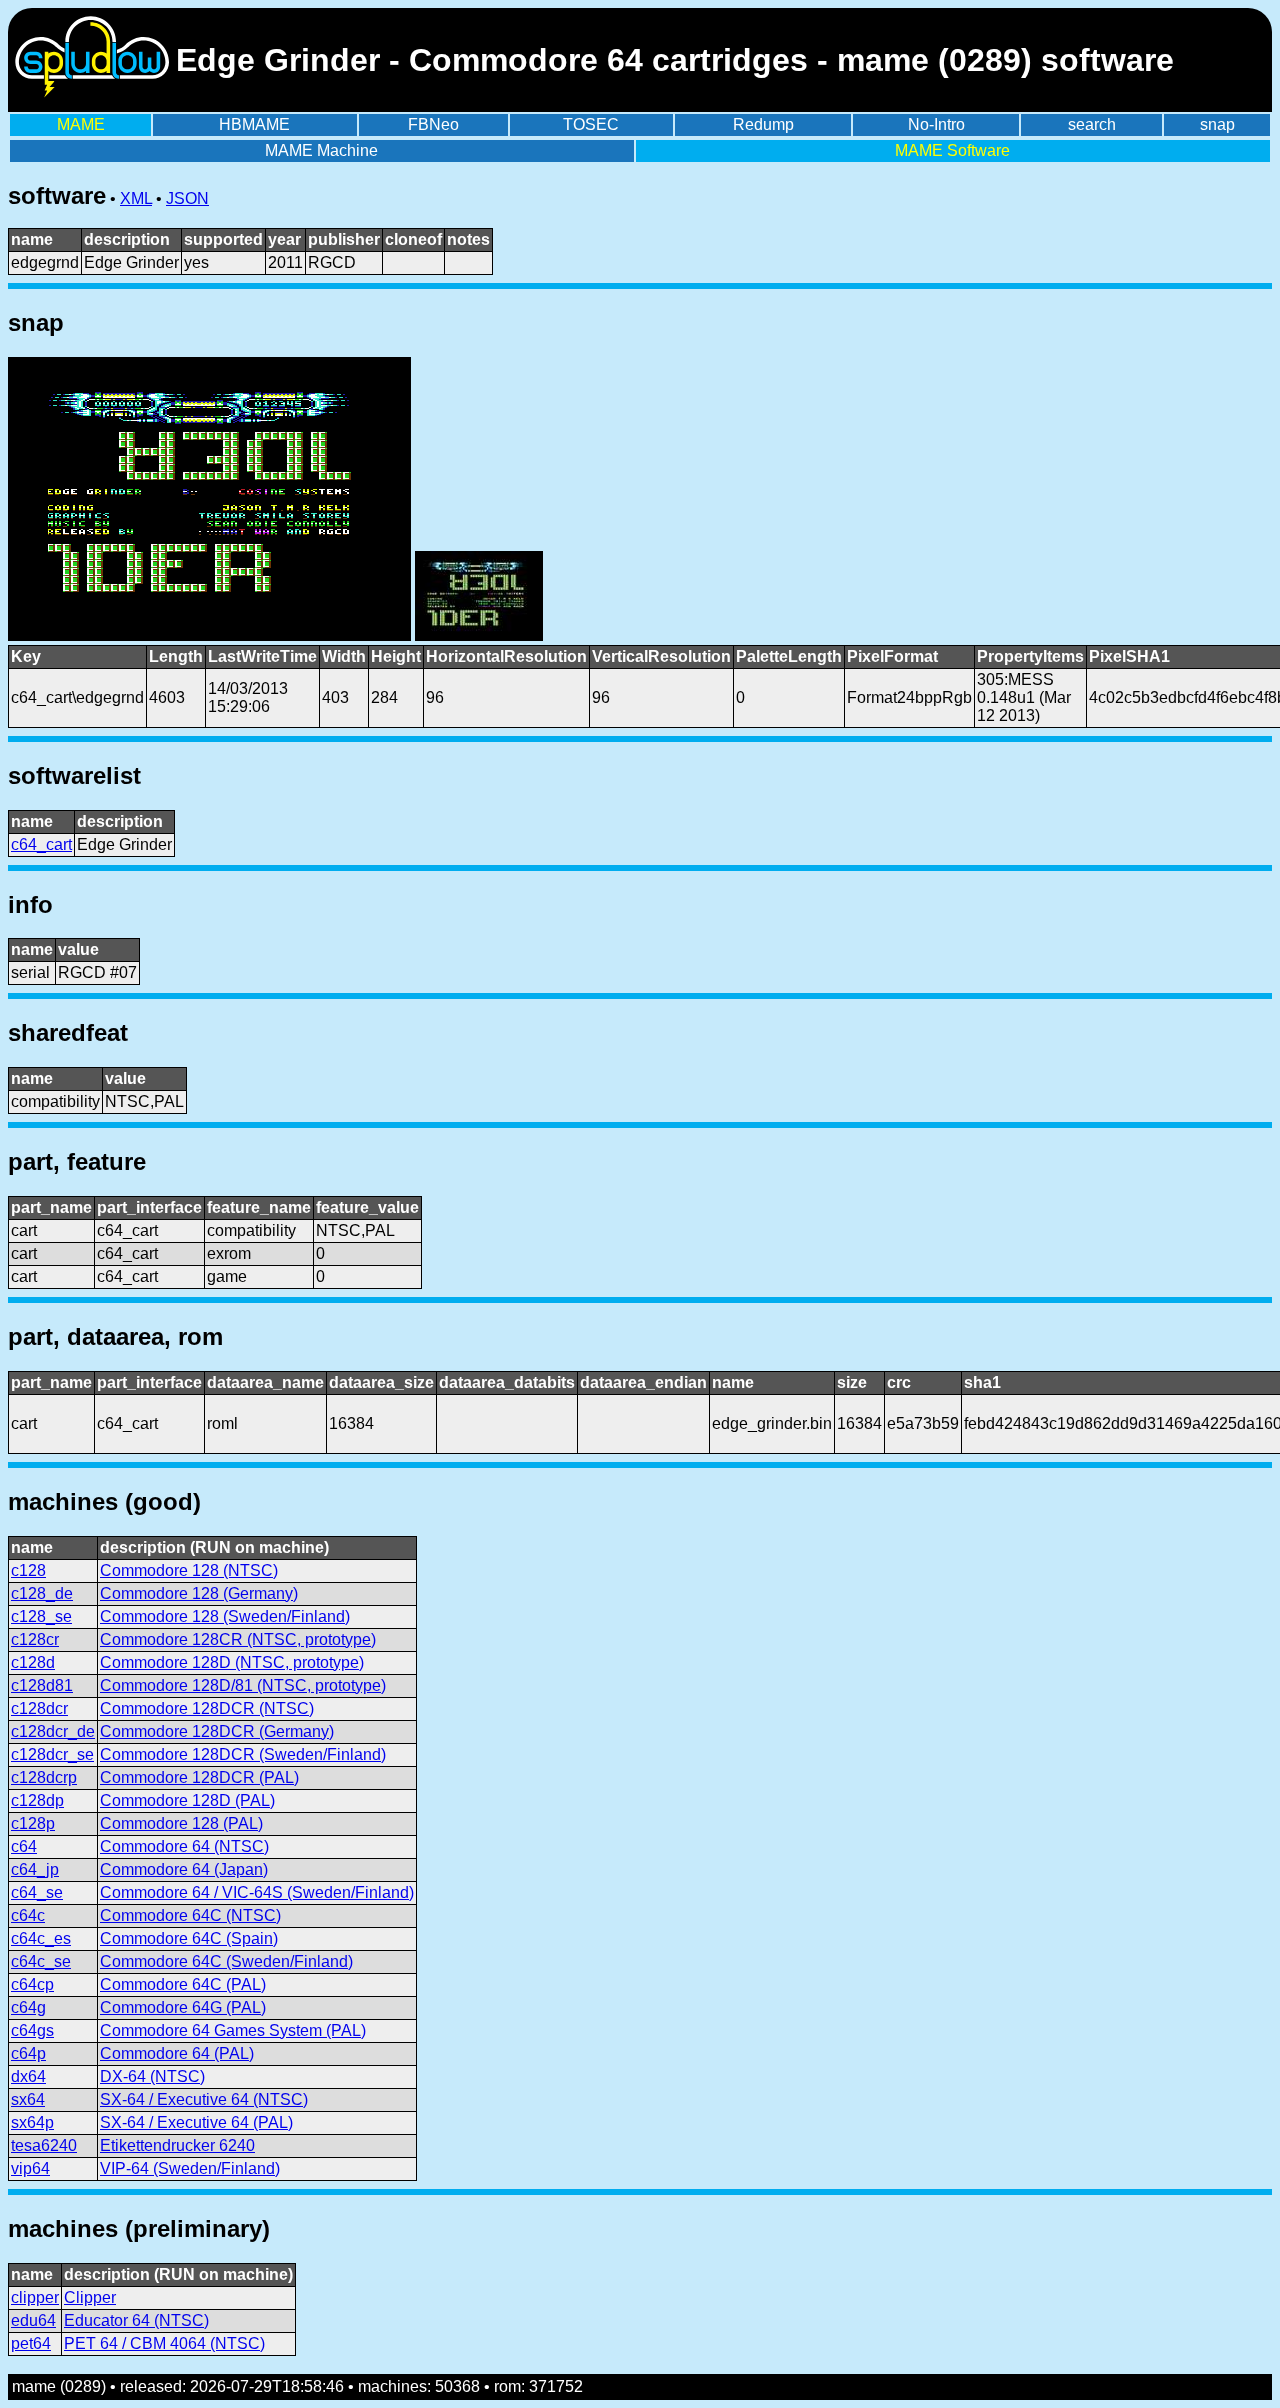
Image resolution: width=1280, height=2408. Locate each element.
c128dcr (39, 1708)
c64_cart (41, 844)
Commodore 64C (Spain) (189, 1938)
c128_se (41, 1616)
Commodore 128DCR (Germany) (217, 1731)
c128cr (35, 1639)
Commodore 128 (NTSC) (189, 1570)
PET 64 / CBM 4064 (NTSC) (164, 2343)
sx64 (28, 2099)
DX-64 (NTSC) (152, 2076)
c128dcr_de (53, 1731)
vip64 (30, 2168)
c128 (28, 1570)
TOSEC (591, 124)
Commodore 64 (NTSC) (184, 1846)
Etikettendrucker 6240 (177, 2145)
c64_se (37, 1892)
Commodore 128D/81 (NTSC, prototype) (243, 1685)
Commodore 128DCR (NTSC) (207, 1708)
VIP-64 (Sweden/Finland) (190, 2168)
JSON (187, 198)
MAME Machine (321, 150)
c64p (28, 2053)
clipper (35, 2297)
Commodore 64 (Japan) (184, 1869)
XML (136, 198)
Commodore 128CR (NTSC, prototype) (238, 1639)
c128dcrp (44, 1777)
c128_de (42, 1593)
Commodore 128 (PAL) (181, 1823)
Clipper (90, 2297)
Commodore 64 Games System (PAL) (233, 2030)
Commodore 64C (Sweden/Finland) (226, 1961)
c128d (33, 1662)
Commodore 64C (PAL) (183, 1984)
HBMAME (254, 124)
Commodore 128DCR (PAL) (199, 1777)
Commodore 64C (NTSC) (190, 1915)
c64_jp (35, 1869)
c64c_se (41, 1961)
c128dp (37, 1800)
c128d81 (42, 1685)
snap (1217, 124)
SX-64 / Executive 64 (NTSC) (204, 2099)
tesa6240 (44, 2145)
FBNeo (433, 124)
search (1092, 124)
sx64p (32, 2122)
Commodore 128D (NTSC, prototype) (232, 1662)
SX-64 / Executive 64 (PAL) (196, 2122)
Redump (763, 124)
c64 (24, 1846)
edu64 (33, 2320)
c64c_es (41, 1938)
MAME (81, 124)
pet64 (31, 2343)
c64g (28, 2007)
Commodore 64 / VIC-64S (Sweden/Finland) (257, 1892)
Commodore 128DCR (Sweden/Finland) (243, 1754)
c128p (33, 1823)
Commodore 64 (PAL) (177, 2053)
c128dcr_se (52, 1754)
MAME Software (952, 150)
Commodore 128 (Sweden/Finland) (225, 1616)
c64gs (32, 2030)
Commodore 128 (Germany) (199, 1593)
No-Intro (936, 124)
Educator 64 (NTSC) (136, 2320)
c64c (28, 1915)
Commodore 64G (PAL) (183, 2007)
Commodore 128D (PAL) (187, 1800)
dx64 (28, 2076)
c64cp (32, 1984)
